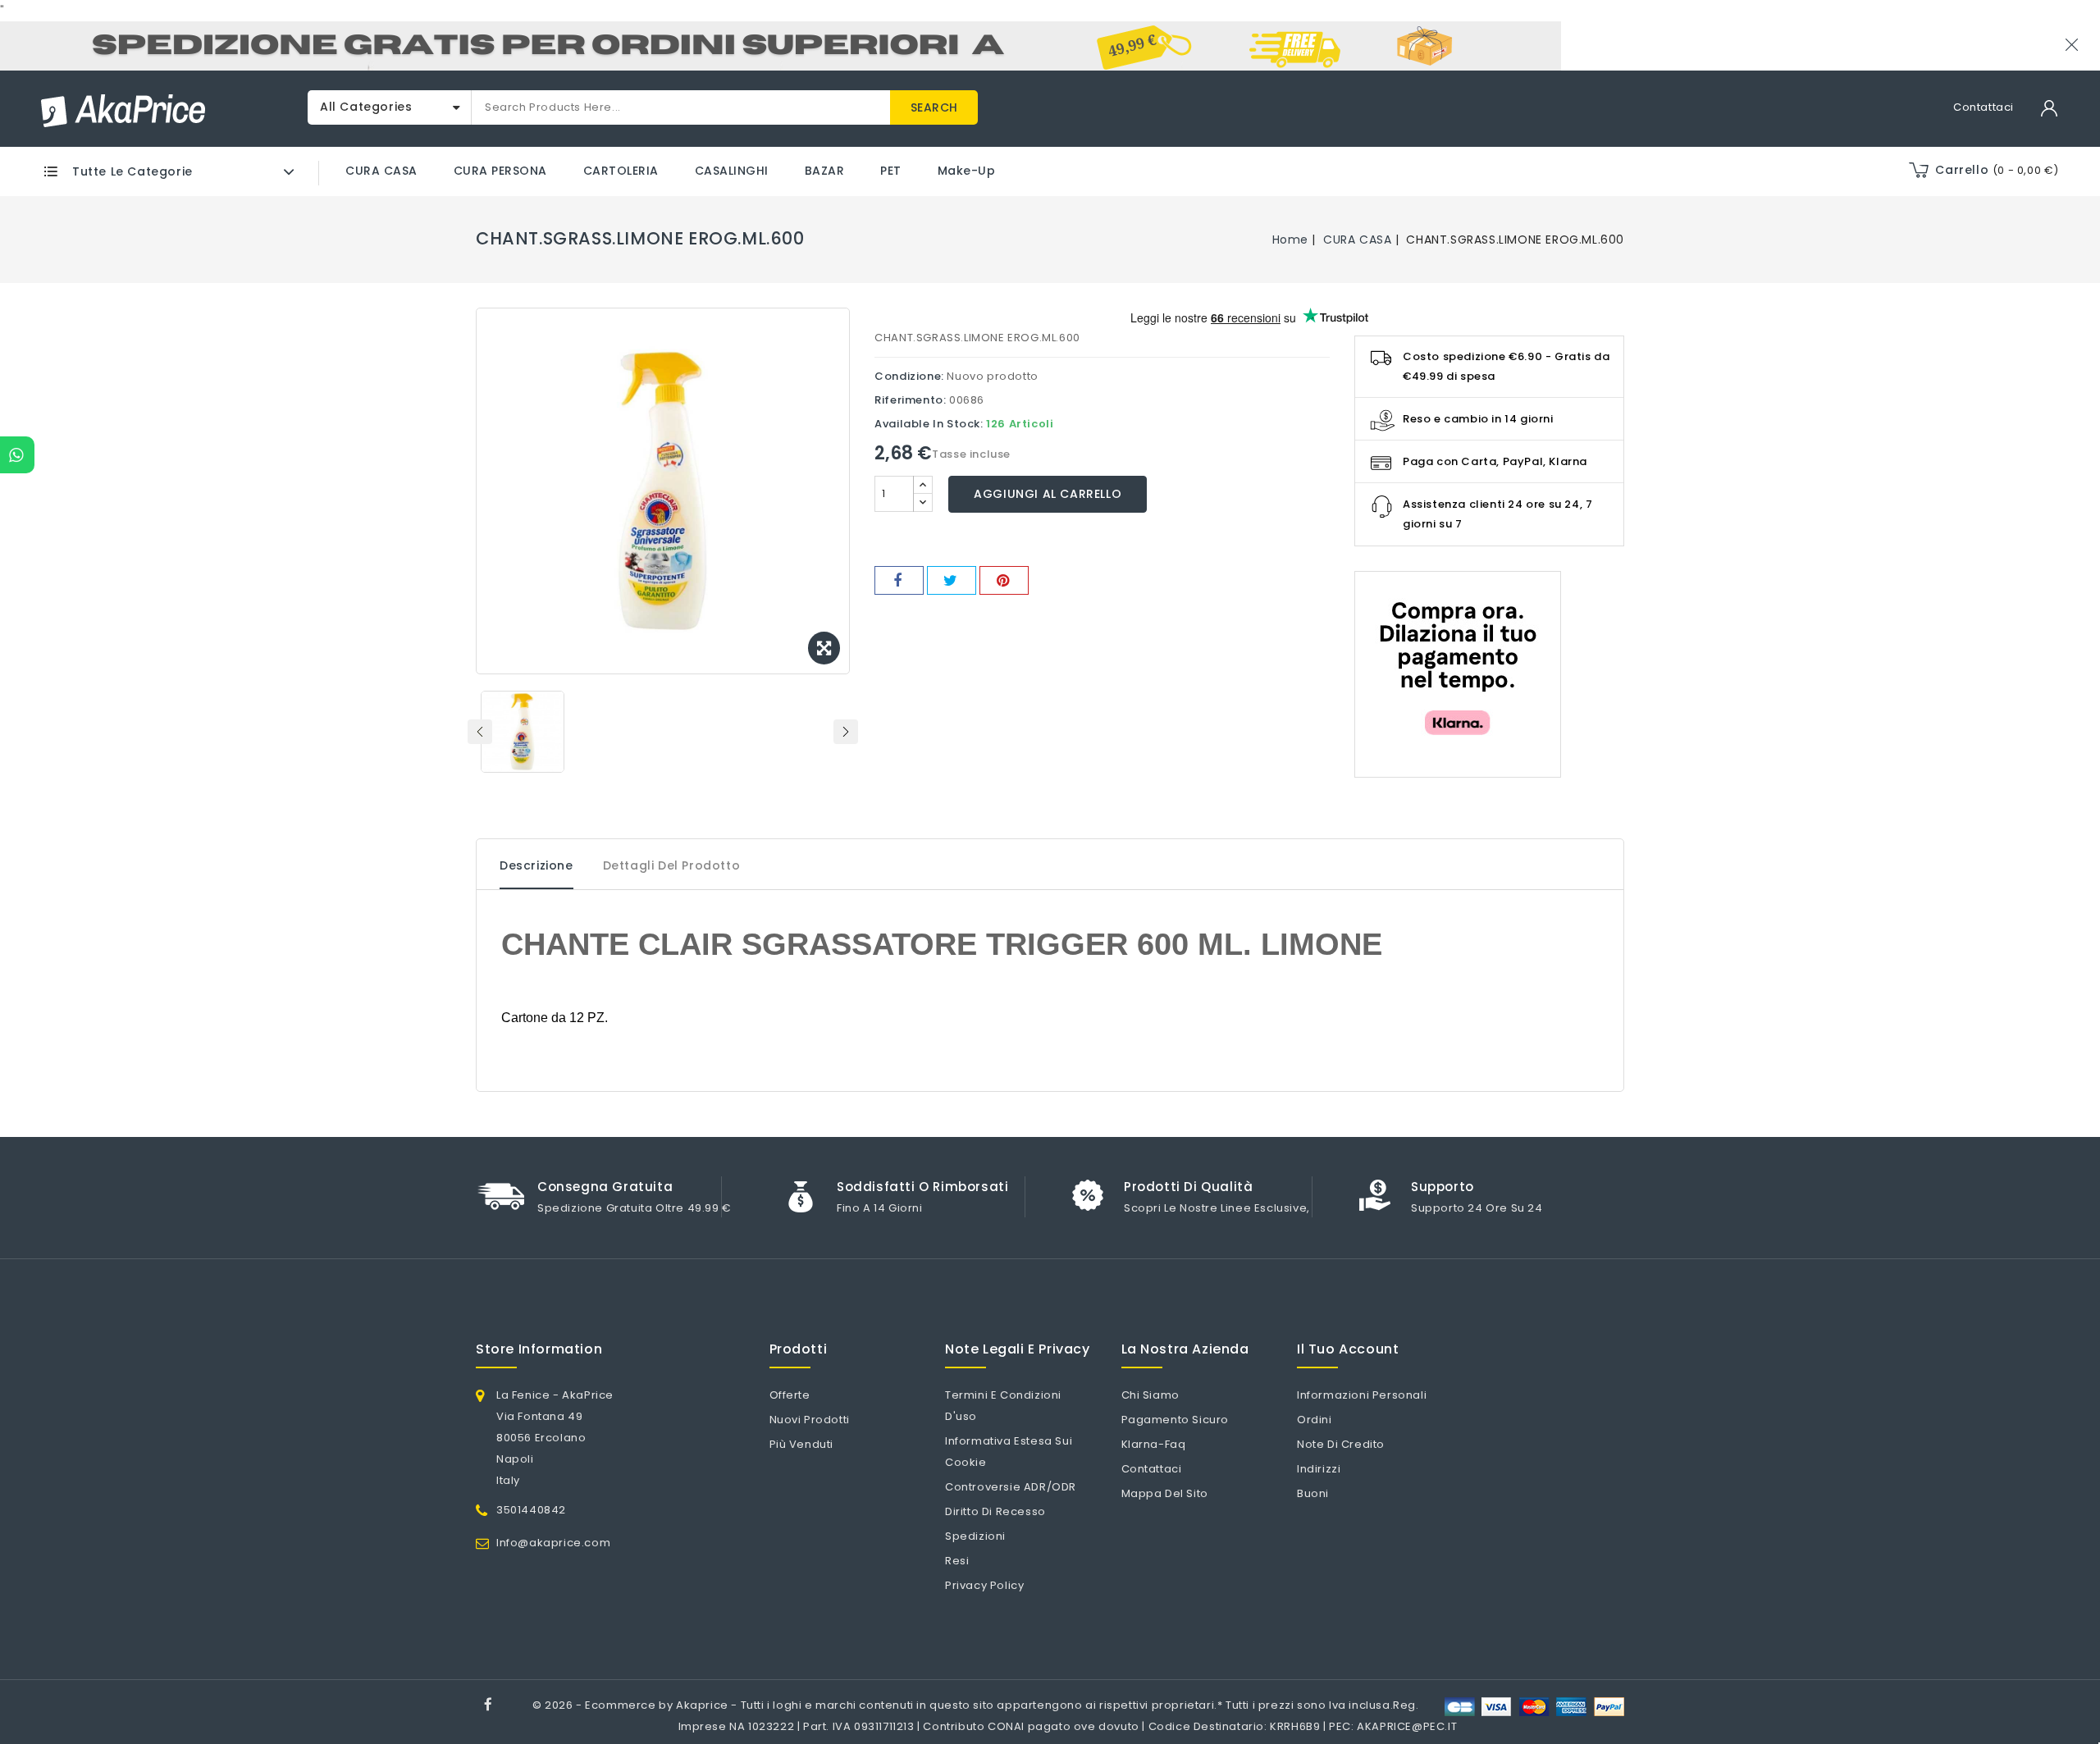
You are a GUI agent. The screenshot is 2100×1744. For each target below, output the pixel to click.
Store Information (539, 1349)
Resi (957, 1561)
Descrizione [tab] (536, 865)
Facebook (490, 1707)
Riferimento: (910, 400)
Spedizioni (975, 1536)
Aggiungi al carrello (1048, 494)
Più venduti (802, 1444)
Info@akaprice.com (553, 1543)
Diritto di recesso (995, 1511)
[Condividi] (899, 580)
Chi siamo (1150, 1395)
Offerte (790, 1395)
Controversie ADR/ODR (1011, 1487)
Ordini (1315, 1420)
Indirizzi (1319, 1469)
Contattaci (1984, 107)
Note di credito (1341, 1444)
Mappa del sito (1165, 1493)
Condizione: (909, 376)
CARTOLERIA (621, 171)
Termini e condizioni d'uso (1003, 1406)
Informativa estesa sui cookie (1009, 1452)
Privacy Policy (984, 1585)
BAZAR (825, 171)
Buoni (1313, 1493)
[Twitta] (952, 580)
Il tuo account (1348, 1349)
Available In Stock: (929, 424)
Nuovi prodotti (810, 1420)
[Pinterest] (1004, 580)
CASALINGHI (732, 171)
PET (891, 171)
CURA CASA (381, 171)
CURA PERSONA (500, 171)
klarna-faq (1154, 1444)
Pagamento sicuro (1176, 1420)
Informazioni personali (1362, 1395)
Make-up (967, 171)
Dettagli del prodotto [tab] (672, 865)
